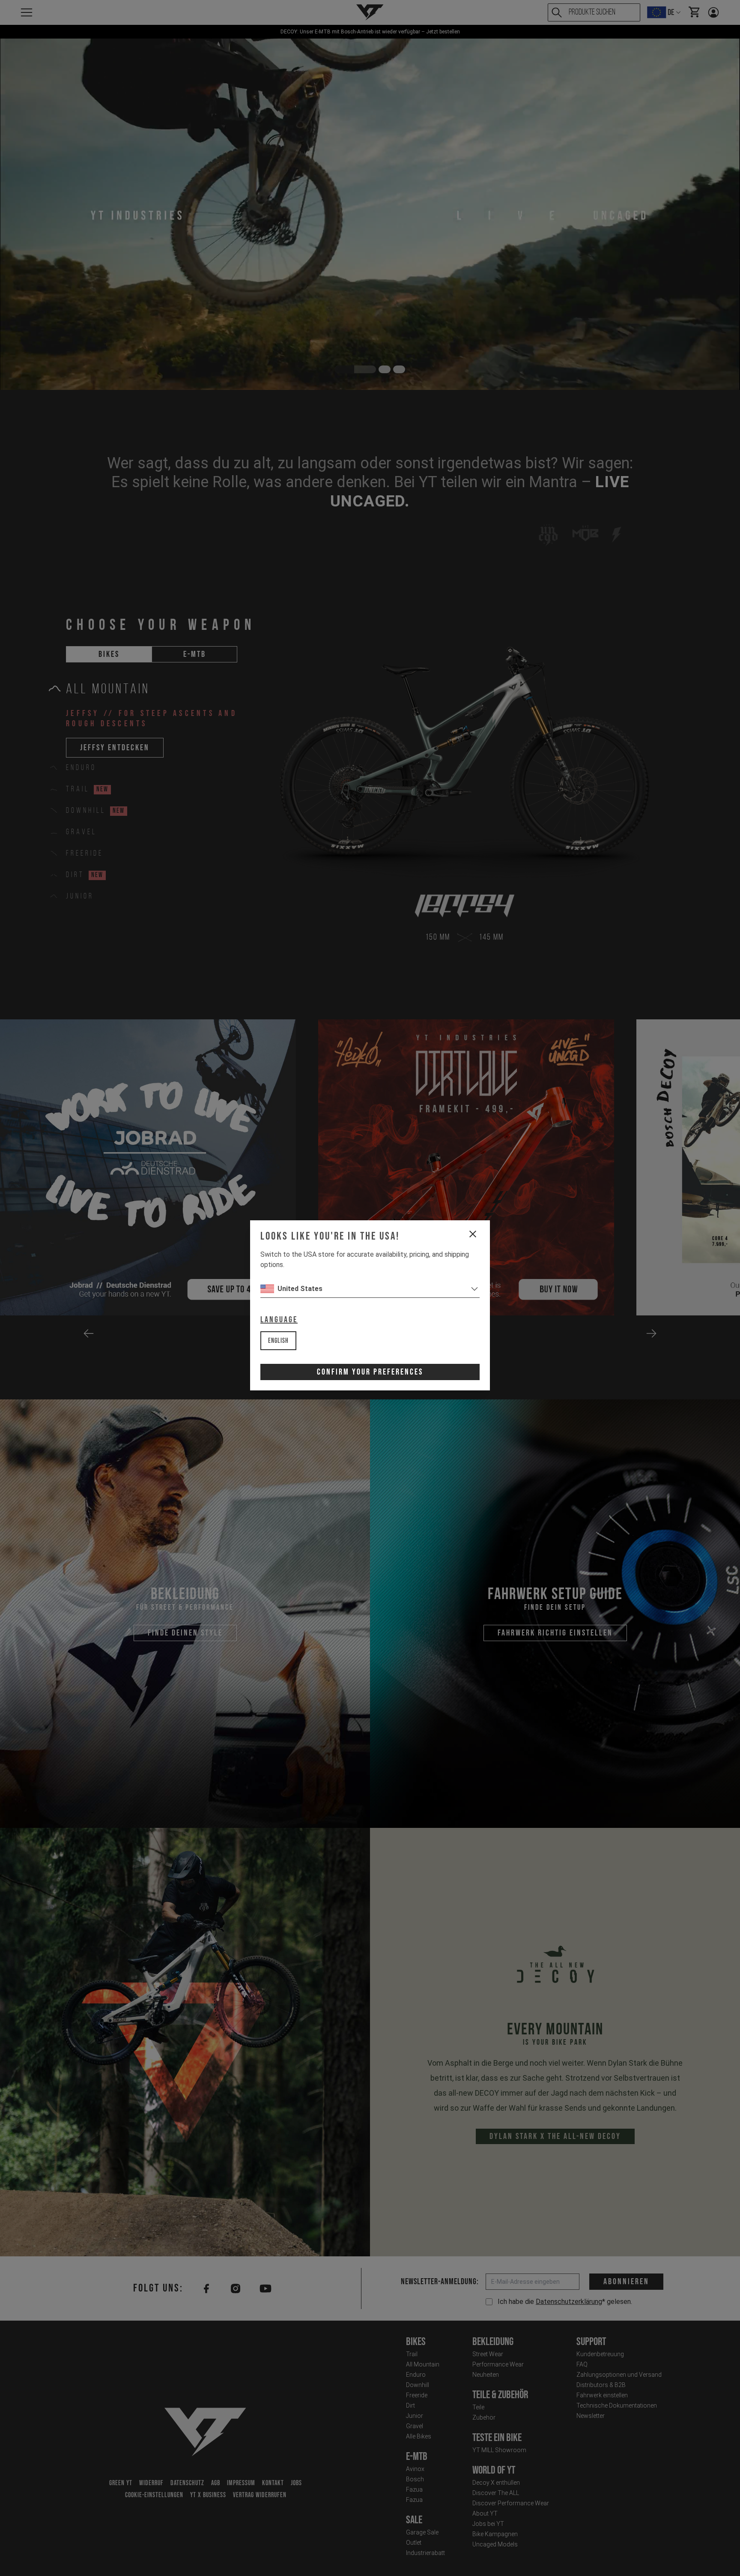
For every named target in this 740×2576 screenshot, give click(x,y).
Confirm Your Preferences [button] (370, 1372)
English (278, 1341)
